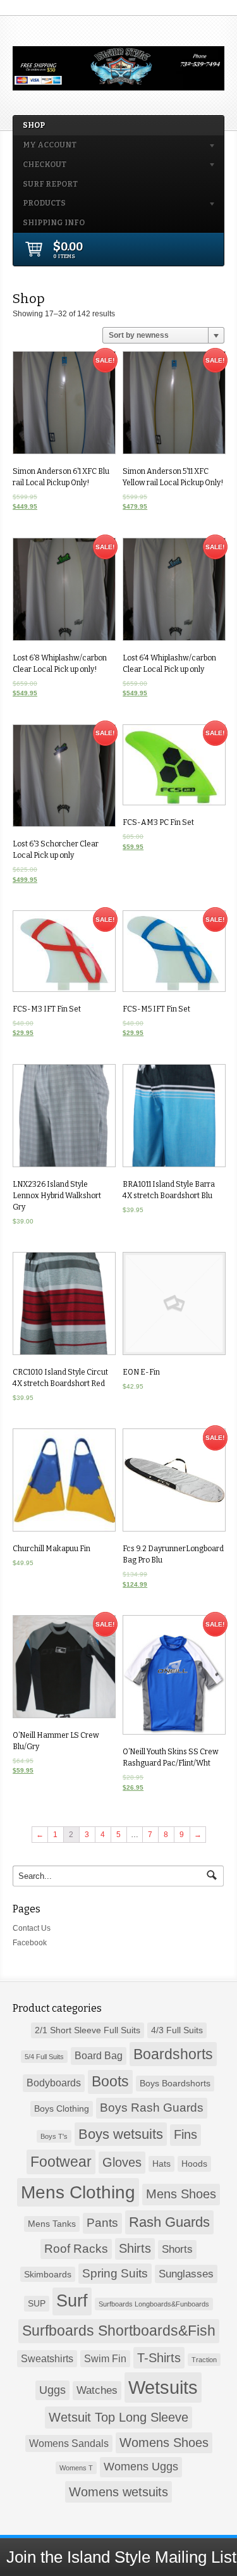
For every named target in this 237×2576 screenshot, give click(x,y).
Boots (110, 2082)
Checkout (40, 167)
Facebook (30, 1943)
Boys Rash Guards (152, 2108)
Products (39, 205)
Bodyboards (54, 2083)
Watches (97, 2390)
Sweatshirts (47, 2359)
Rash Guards (169, 2222)
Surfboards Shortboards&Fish (119, 2331)
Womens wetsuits (118, 2492)
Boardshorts (173, 2054)
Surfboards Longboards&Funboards (154, 2304)
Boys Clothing (62, 2108)
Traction (204, 2360)
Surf (72, 2301)
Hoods (194, 2164)
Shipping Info (54, 223)
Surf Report (50, 184)
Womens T (76, 2468)
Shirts (135, 2248)
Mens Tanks (52, 2224)
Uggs (52, 2390)
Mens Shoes (181, 2194)
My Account (45, 147)
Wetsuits (163, 2387)
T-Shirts (159, 2358)
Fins (185, 2134)
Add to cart (63, 405)
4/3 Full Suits (177, 2030)
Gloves (122, 2162)
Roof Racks (76, 2249)
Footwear (61, 2162)
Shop (34, 125)
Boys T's (54, 2136)
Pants (102, 2223)
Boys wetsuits (121, 2134)
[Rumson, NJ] (118, 85)
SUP (37, 2303)
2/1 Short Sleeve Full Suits (88, 2030)
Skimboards (48, 2274)
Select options (64, 1118)
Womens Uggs (141, 2467)
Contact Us (32, 1928)
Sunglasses (186, 2274)
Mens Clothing (78, 2192)
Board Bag (99, 2056)
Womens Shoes (164, 2443)
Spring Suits (115, 2273)
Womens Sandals (69, 2443)
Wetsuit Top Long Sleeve (118, 2417)
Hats (161, 2164)
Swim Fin (105, 2359)
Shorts (177, 2249)
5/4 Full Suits (44, 2057)
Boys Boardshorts (175, 2083)
